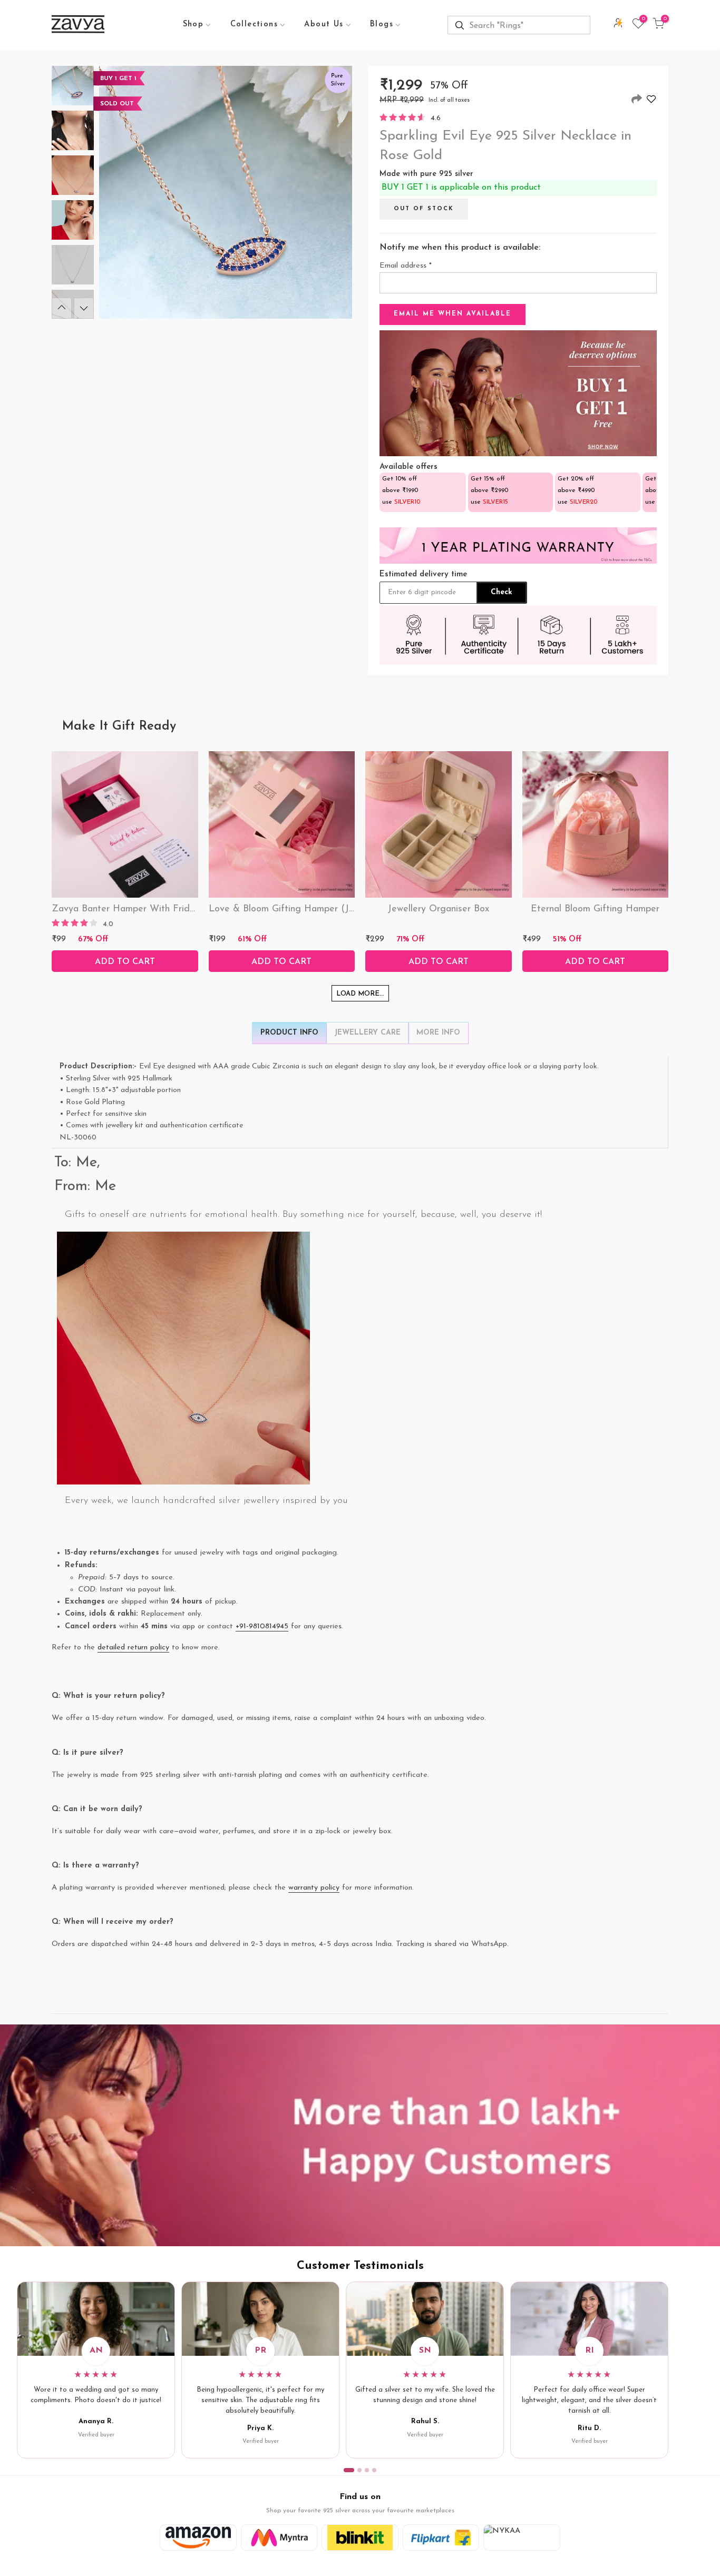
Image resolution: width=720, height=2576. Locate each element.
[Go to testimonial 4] (374, 2470)
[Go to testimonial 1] (349, 2470)
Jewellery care (367, 1033)
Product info (289, 1033)
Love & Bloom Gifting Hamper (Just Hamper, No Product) (333, 909)
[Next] (84, 308)
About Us (324, 24)
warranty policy (314, 1888)
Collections (254, 24)
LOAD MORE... (360, 994)
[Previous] (62, 308)
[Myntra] (279, 2538)
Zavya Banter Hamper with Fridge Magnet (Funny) (162, 909)
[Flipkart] (441, 2538)
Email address (406, 266)
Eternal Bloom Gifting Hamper (595, 909)
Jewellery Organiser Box (438, 909)
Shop (193, 24)
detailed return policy (133, 1648)
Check (502, 592)
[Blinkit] (360, 2538)
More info (438, 1033)
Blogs (382, 24)
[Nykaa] (522, 2538)
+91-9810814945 (262, 1626)
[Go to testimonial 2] (359, 2470)
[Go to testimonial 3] (367, 2470)
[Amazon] (198, 2538)
